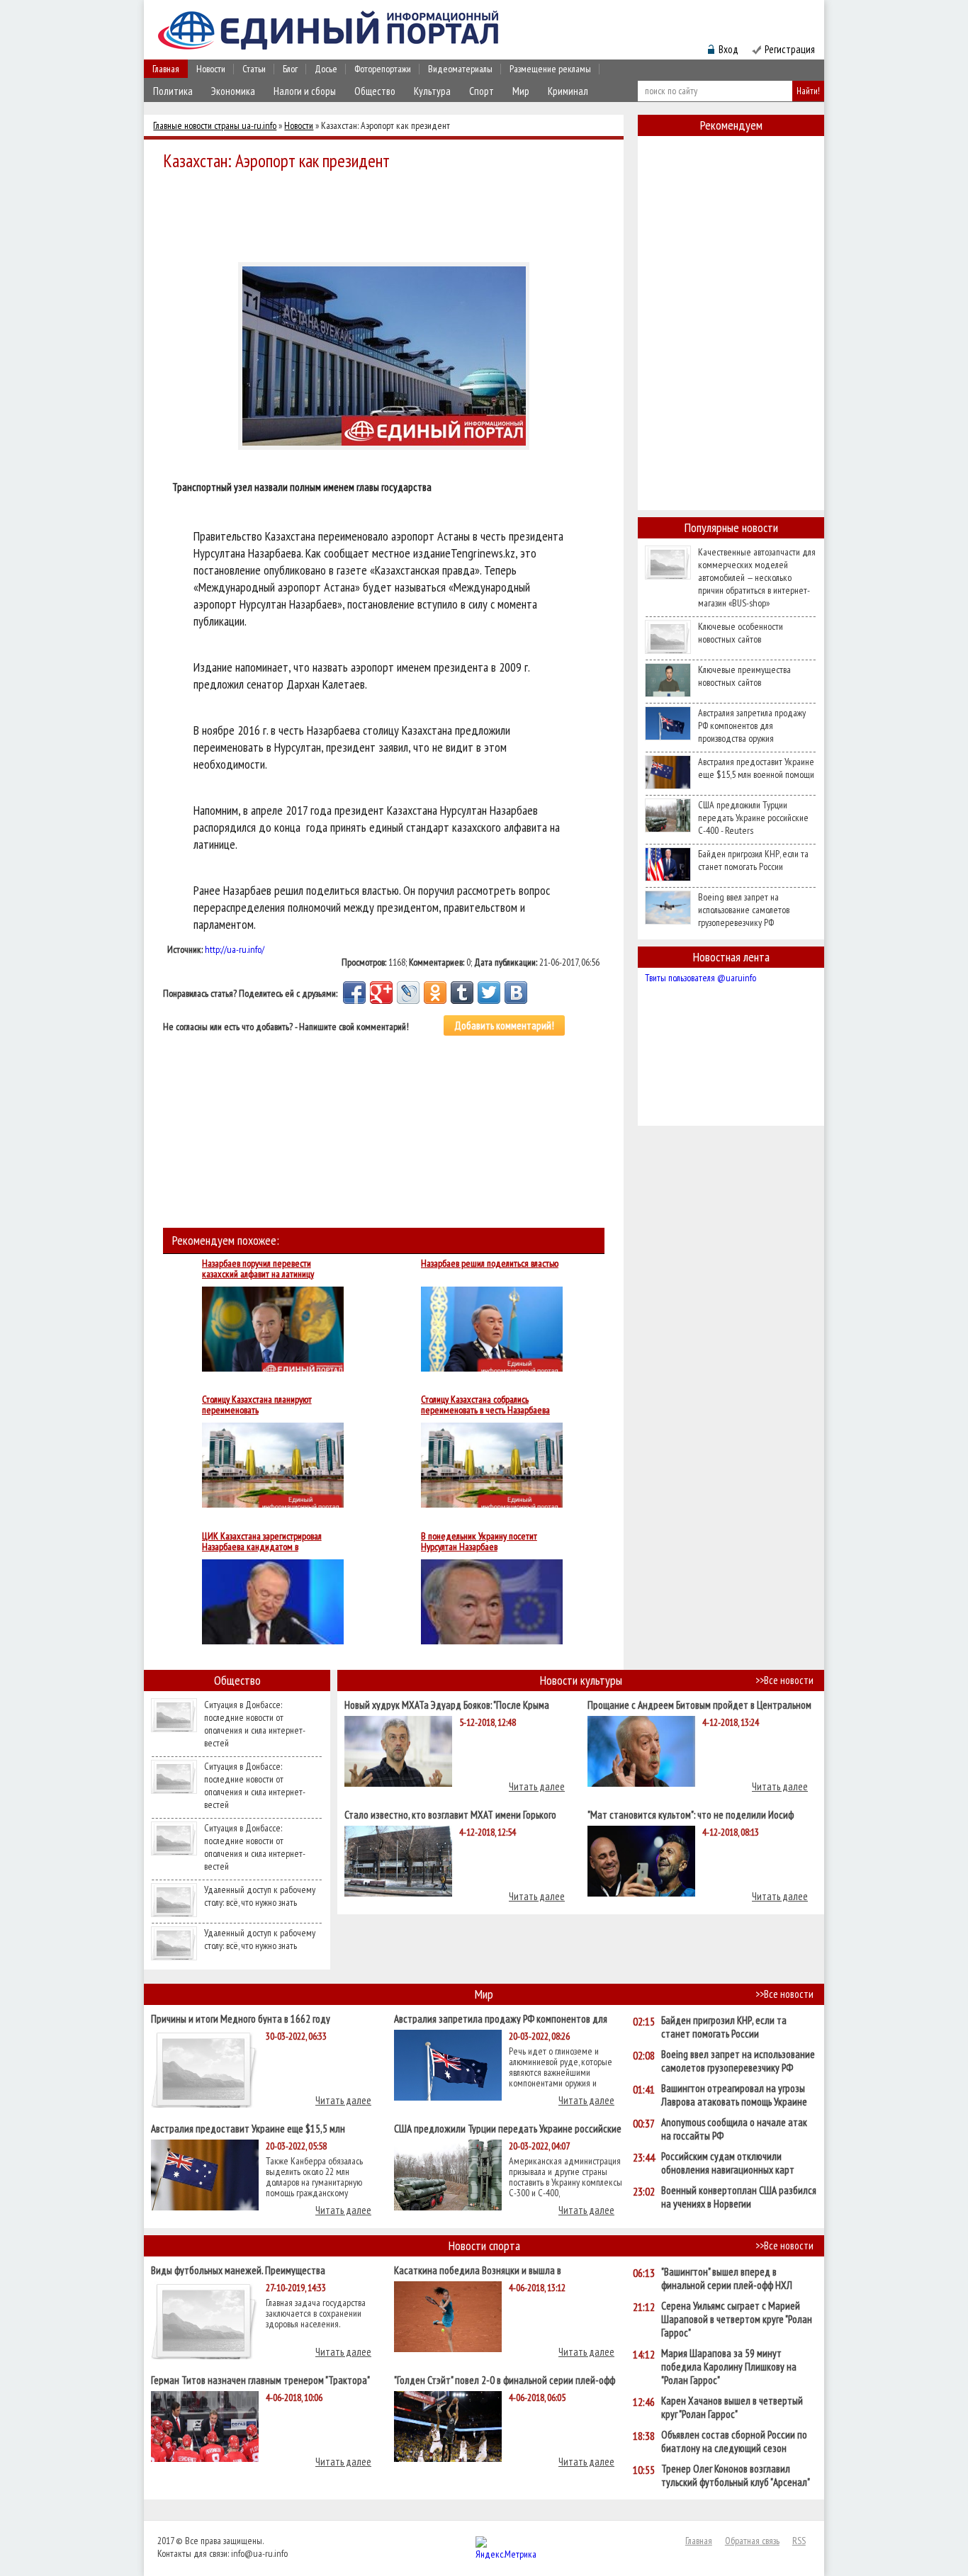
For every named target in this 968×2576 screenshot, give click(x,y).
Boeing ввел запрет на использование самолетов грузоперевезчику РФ (744, 910)
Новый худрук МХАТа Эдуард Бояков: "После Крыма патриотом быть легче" (447, 1704)
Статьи (254, 69)
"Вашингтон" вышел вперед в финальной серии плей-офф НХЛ (727, 2278)
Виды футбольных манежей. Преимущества (238, 2270)
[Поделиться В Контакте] (516, 993)
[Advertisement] (388, 214)
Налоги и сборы (305, 91)
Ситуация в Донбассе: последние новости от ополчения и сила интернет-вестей (255, 1724)
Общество (375, 91)
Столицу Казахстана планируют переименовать (257, 1405)
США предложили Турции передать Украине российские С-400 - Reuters (753, 818)
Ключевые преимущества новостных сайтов (744, 676)
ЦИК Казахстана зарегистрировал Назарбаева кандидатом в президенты (262, 1542)
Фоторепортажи (383, 69)
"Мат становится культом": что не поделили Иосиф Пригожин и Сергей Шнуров (691, 1814)
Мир (521, 91)
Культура (432, 91)
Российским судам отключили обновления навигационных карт (728, 2163)
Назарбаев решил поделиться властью (490, 1264)
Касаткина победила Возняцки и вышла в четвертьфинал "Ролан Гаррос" (478, 2270)
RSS (799, 2541)
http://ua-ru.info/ (235, 949)
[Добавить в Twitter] (489, 993)
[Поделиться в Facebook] (354, 993)
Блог (290, 69)
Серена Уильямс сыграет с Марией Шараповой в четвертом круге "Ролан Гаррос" (737, 2319)
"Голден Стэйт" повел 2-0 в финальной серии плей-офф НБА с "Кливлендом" (505, 2379)
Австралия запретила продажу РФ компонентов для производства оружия (752, 725)
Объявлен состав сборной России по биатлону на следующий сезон (734, 2441)
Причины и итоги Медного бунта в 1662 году (241, 2018)
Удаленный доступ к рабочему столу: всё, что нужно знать (260, 1896)
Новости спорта (484, 2245)
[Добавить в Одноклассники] (435, 993)
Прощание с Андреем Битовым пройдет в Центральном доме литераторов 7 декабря (699, 1704)
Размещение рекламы (550, 69)
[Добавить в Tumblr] (462, 993)
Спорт (482, 91)
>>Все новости (784, 1680)
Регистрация (790, 49)
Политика (173, 91)
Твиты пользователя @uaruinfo (700, 978)
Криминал (568, 91)
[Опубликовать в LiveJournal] (408, 993)
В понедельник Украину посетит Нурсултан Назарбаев (479, 1542)
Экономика (233, 91)
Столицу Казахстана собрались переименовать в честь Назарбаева (485, 1405)
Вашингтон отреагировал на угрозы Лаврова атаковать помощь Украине (734, 2095)
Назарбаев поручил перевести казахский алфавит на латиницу (258, 1269)
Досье (326, 69)
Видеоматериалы (460, 69)
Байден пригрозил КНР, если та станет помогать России (753, 860)
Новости (211, 69)
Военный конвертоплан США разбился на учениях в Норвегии (739, 2197)
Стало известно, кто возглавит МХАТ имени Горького (450, 1814)
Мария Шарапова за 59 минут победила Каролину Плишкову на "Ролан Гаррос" (729, 2367)
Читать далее (537, 1786)
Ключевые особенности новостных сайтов (741, 633)
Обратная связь (752, 2541)
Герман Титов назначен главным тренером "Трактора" (260, 2379)
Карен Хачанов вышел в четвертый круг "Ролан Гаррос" (732, 2407)
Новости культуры (581, 1680)
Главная (166, 69)
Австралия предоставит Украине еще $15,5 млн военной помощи (756, 768)
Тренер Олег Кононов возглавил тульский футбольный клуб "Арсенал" (736, 2475)
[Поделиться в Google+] (381, 993)
